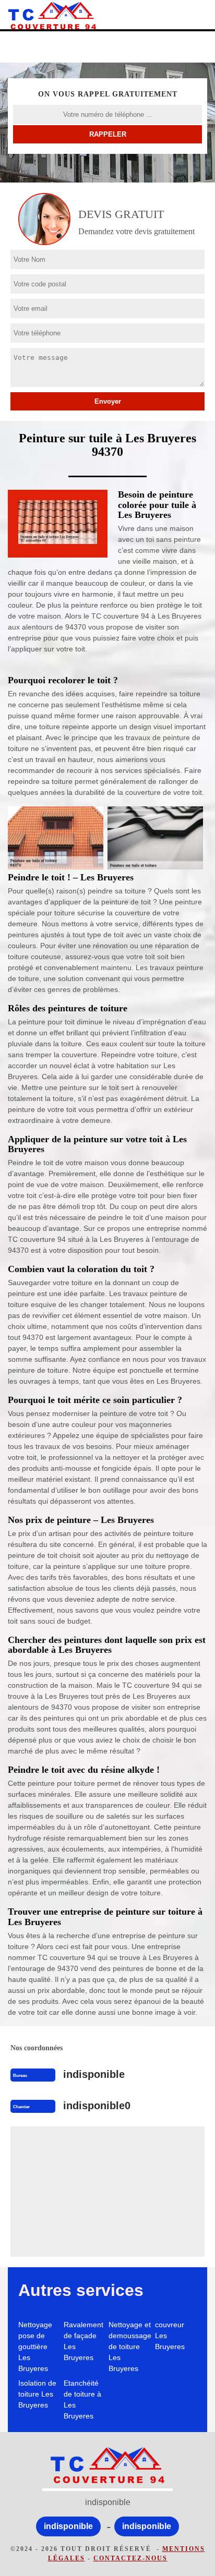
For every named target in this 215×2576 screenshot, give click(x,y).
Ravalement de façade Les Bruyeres (83, 2341)
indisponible (94, 2074)
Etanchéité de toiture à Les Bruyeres (82, 2399)
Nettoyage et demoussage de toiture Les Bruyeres (130, 2347)
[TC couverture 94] (52, 16)
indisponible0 (97, 2106)
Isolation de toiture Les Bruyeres (37, 2394)
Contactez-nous (130, 2558)
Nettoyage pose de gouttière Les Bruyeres (35, 2347)
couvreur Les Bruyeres (170, 2336)
